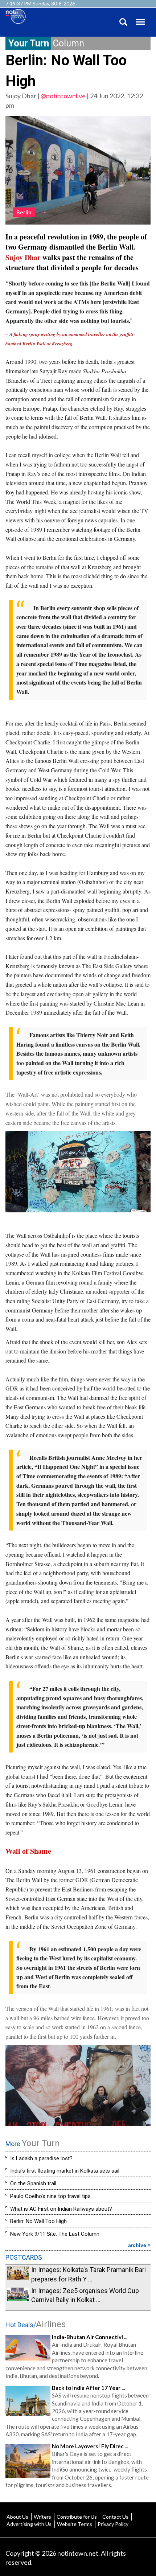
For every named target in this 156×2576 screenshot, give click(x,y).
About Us (17, 2517)
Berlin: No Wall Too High (38, 2221)
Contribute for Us (77, 2517)
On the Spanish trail (33, 2183)
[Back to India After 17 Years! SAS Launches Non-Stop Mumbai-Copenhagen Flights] (28, 2400)
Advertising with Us (29, 2524)
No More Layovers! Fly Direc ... (90, 2446)
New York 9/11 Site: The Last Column (55, 2234)
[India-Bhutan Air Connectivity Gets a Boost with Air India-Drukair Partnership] (28, 2347)
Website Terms (75, 2524)
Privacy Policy (113, 2524)
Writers (42, 2517)
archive (138, 2245)
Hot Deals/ (36, 2325)
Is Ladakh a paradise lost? (41, 2158)
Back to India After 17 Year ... (88, 2388)
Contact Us (115, 2517)
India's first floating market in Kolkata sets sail (65, 2171)
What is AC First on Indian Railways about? (61, 2209)
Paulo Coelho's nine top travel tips (50, 2196)
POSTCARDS (24, 2257)
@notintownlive (63, 96)
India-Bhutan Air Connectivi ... (90, 2337)
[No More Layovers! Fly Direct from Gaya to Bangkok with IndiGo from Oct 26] (28, 2460)
